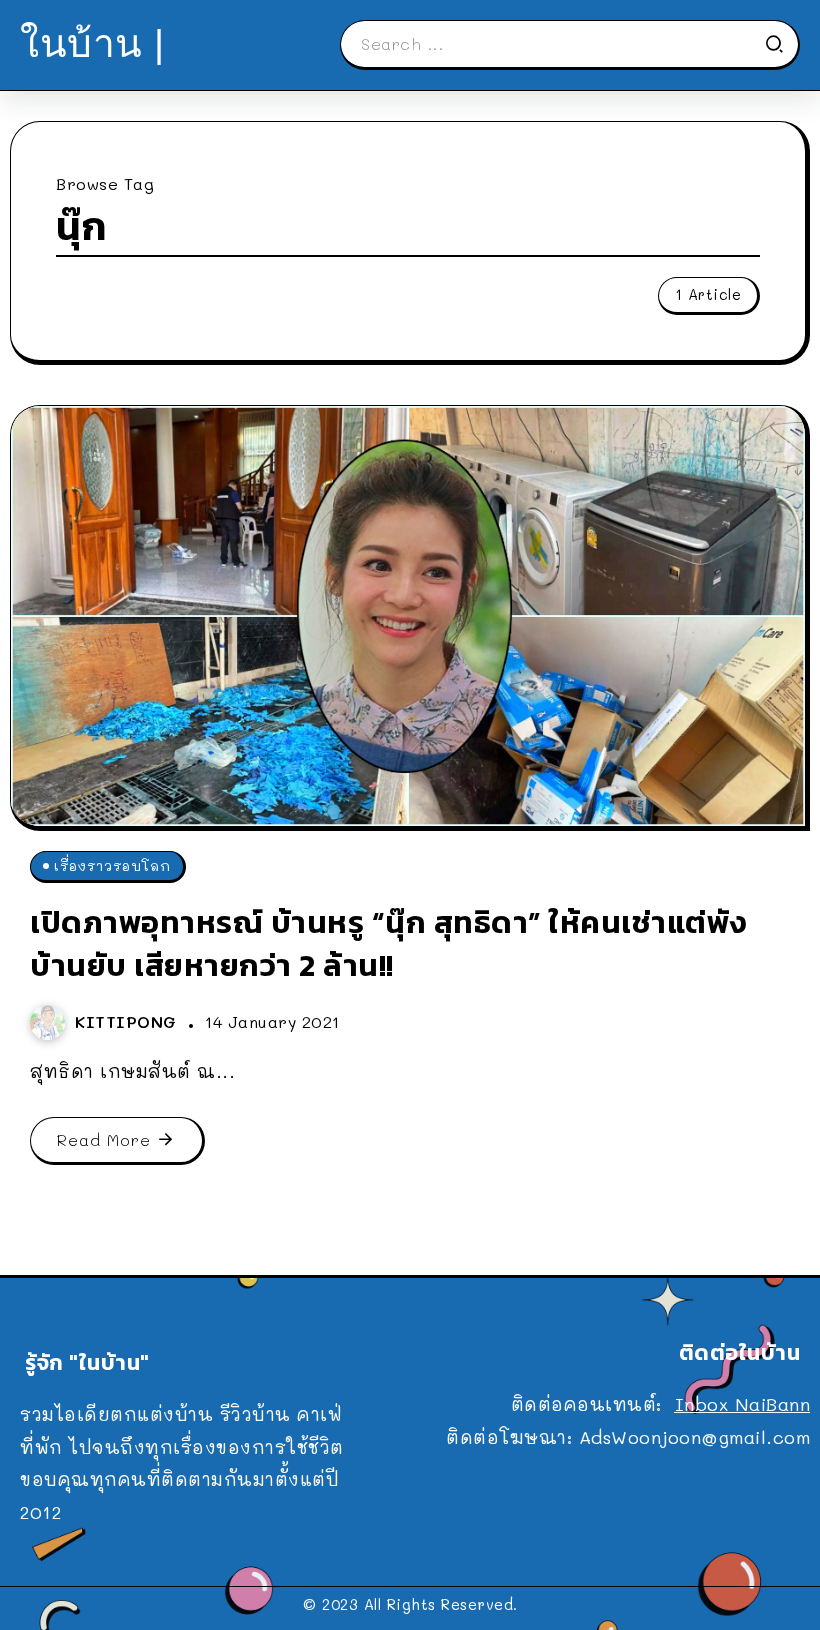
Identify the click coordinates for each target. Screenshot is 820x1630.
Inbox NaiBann (743, 1404)
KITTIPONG (129, 1021)
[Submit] (781, 44)
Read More (104, 1139)
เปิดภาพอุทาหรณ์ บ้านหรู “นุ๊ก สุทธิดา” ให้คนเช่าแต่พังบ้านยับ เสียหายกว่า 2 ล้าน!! (388, 943)
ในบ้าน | (92, 43)
